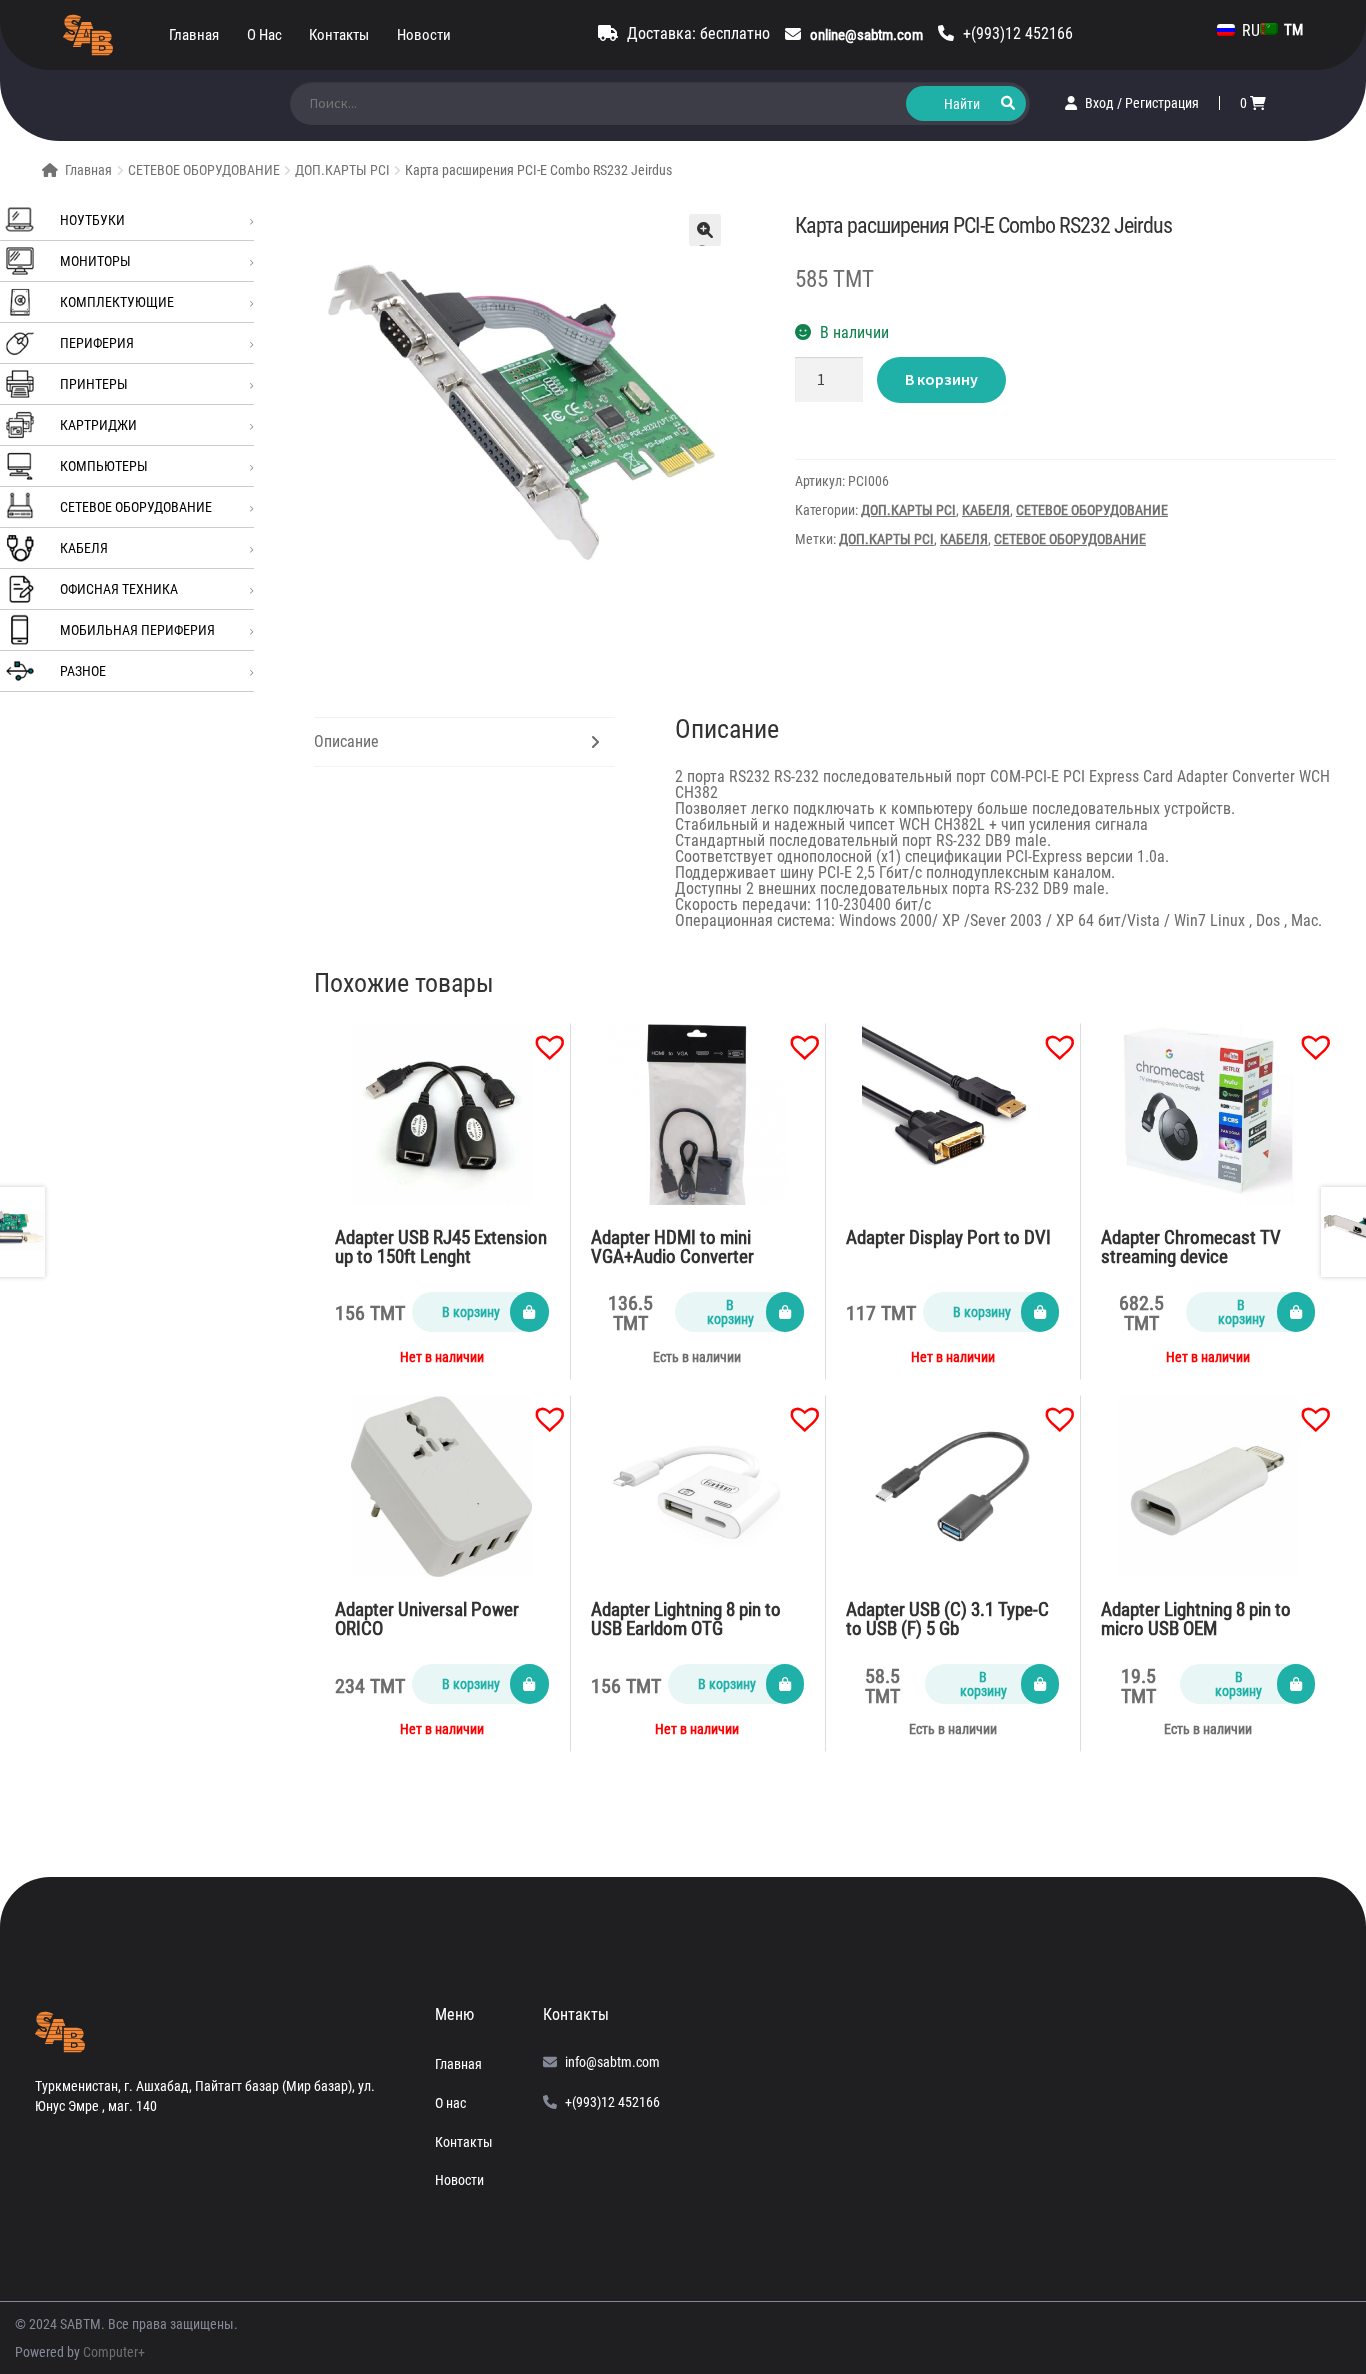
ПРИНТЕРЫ (94, 384)
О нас (264, 35)
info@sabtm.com (612, 2062)
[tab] (464, 742)
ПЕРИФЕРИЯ (97, 343)
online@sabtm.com (866, 35)
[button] (540, 1037)
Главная (194, 35)
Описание (346, 741)
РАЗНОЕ (83, 671)
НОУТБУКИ (92, 220)
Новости (424, 35)
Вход (1101, 103)
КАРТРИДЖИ (98, 425)
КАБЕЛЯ (84, 548)
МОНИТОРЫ (95, 261)
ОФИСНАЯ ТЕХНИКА (119, 589)
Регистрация (1162, 103)
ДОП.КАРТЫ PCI (342, 170)
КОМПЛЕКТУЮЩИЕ (117, 302)
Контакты (339, 35)
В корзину (941, 379)
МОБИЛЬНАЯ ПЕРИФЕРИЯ (137, 630)
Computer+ (114, 2352)
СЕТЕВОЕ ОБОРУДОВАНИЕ (204, 170)
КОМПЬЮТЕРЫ (104, 466)
